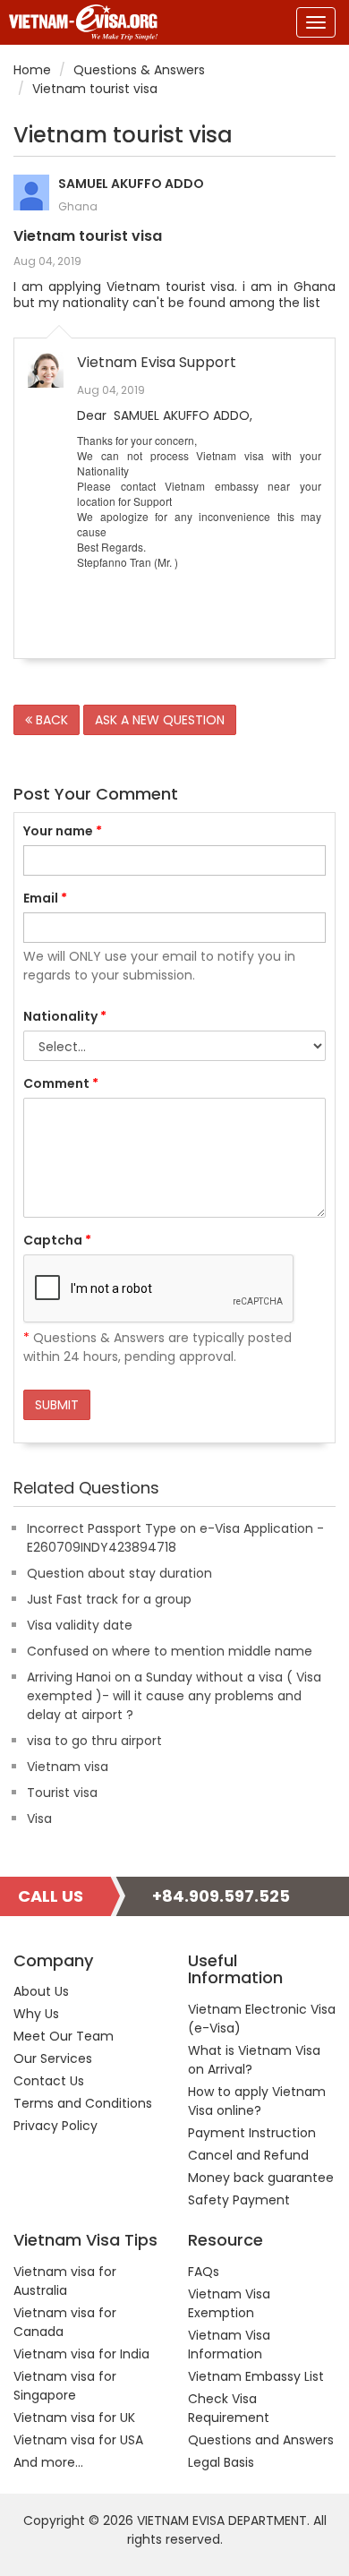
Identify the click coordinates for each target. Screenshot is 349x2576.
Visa (39, 1819)
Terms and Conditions (83, 2103)
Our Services (53, 2058)
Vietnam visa (68, 1767)
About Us (41, 1991)
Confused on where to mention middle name (170, 1651)
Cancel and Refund (248, 2155)
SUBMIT (57, 1405)
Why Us (36, 2014)
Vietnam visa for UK (74, 2418)
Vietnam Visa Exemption (229, 2303)
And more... (48, 2462)
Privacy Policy (55, 2126)
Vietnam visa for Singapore (65, 2386)
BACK (50, 720)
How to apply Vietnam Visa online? (257, 2101)
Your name (63, 831)
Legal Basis (221, 2462)
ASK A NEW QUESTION (160, 720)
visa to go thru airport (94, 1741)
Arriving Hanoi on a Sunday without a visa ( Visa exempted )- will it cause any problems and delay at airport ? (174, 1696)
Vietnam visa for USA (78, 2440)
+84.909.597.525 (221, 1896)
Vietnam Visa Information (229, 2345)
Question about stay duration (119, 1573)
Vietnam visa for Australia (65, 2281)
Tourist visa (62, 1793)
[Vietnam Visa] (79, 22)
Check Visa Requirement (229, 2408)
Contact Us (49, 2081)
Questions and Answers (261, 2440)
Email (45, 898)
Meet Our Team (64, 2036)
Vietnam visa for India (81, 2354)
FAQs (204, 2272)
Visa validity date (80, 1625)
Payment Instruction (252, 2133)
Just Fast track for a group (109, 1599)
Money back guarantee (261, 2178)
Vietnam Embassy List (256, 2376)
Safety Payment (239, 2200)
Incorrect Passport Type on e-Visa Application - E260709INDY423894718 (175, 1538)
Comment (61, 1083)
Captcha (57, 1240)
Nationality (65, 1016)
